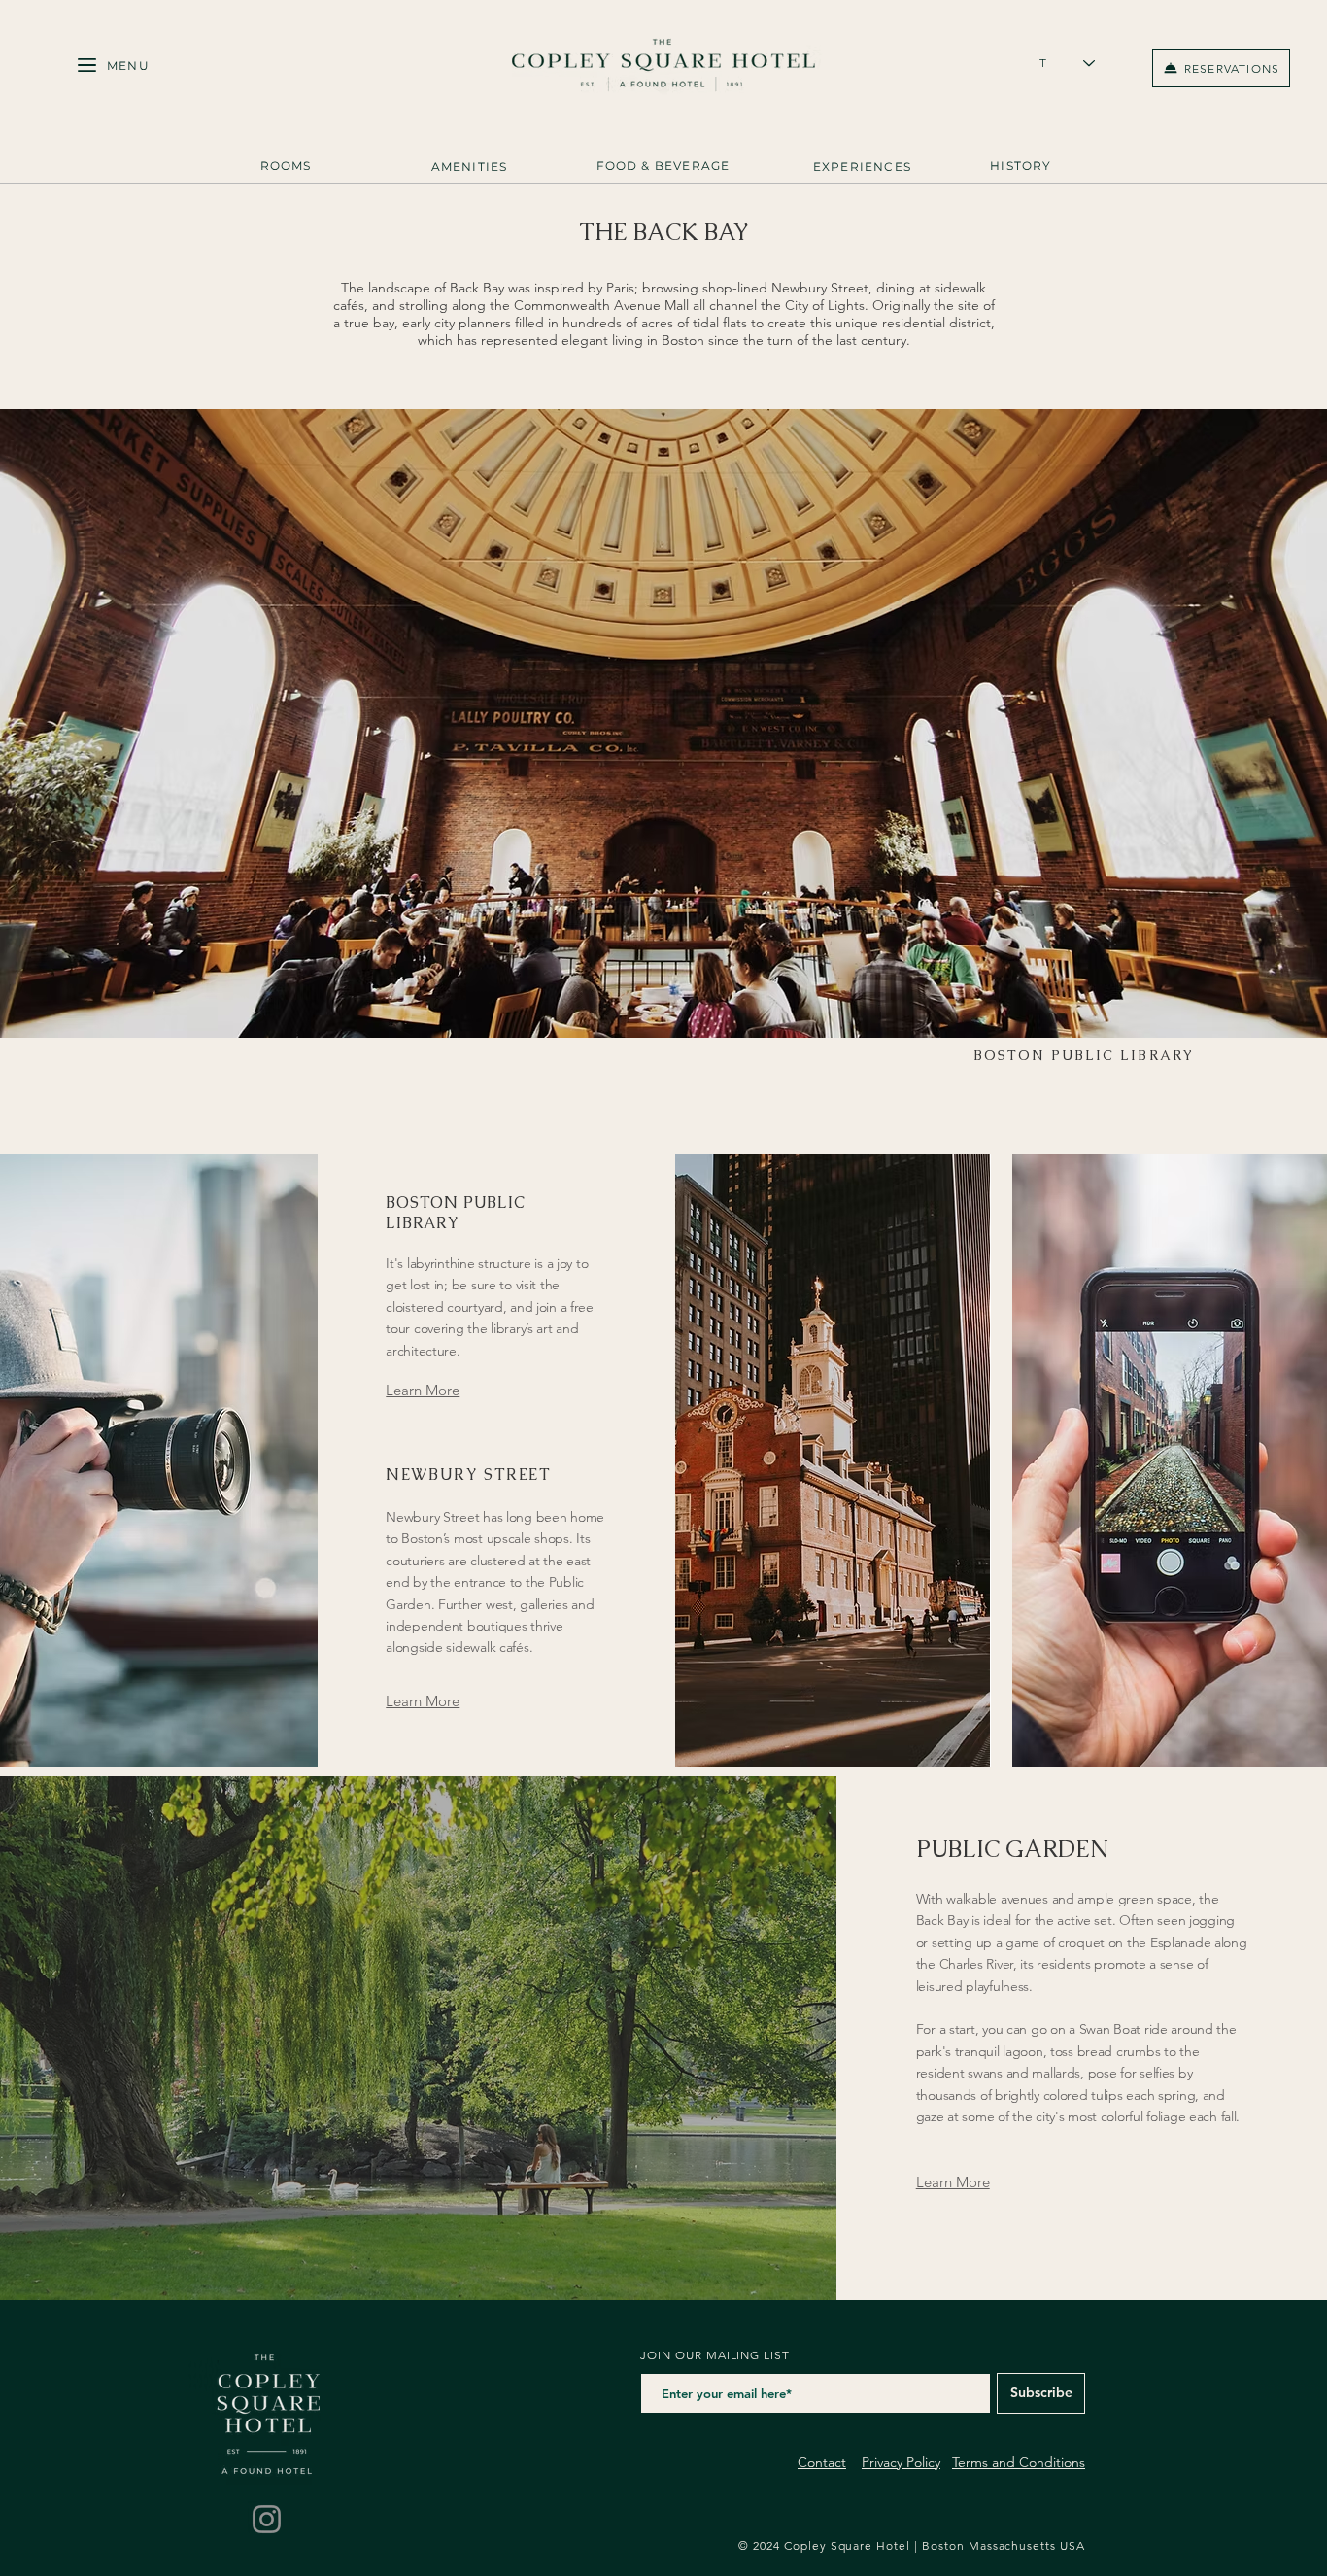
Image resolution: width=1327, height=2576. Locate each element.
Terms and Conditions (1019, 2462)
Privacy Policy (901, 2462)
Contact (822, 2462)
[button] (128, 66)
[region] (286, 171)
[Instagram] (267, 2519)
